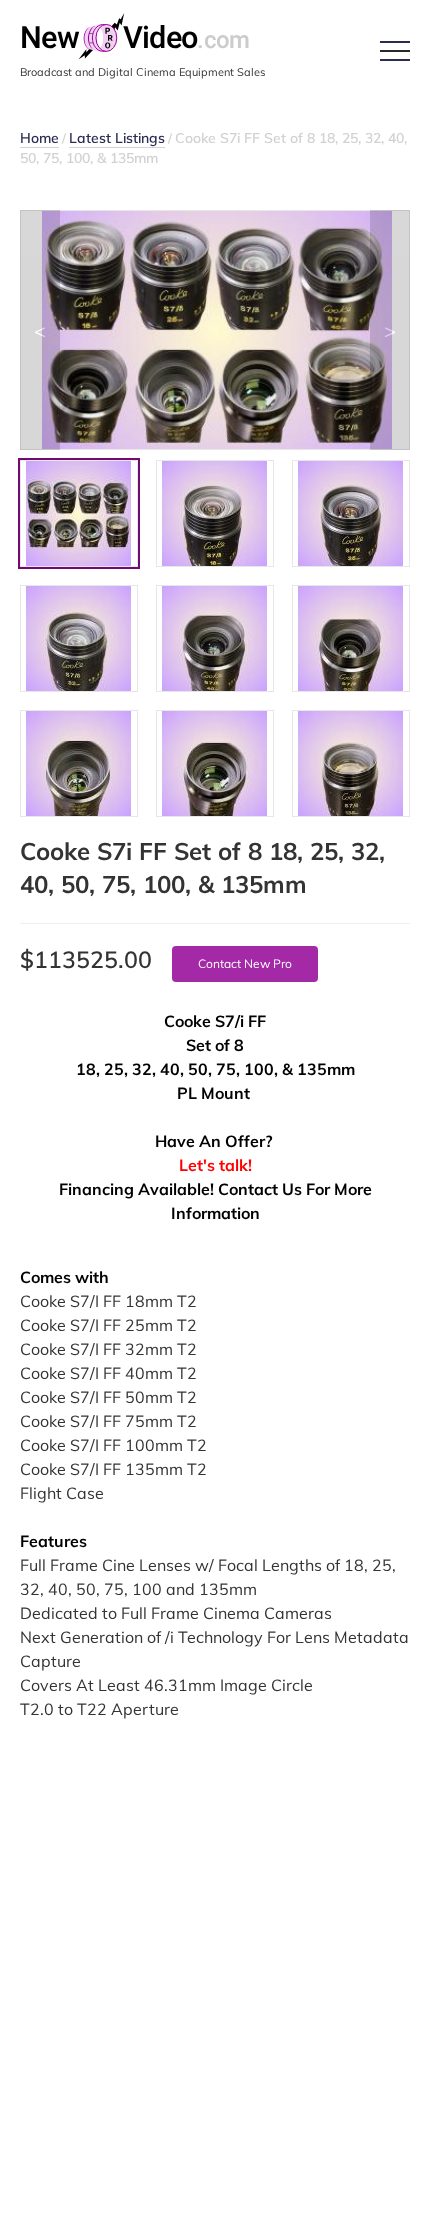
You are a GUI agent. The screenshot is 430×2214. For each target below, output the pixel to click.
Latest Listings (117, 138)
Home (39, 138)
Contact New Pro (245, 963)
